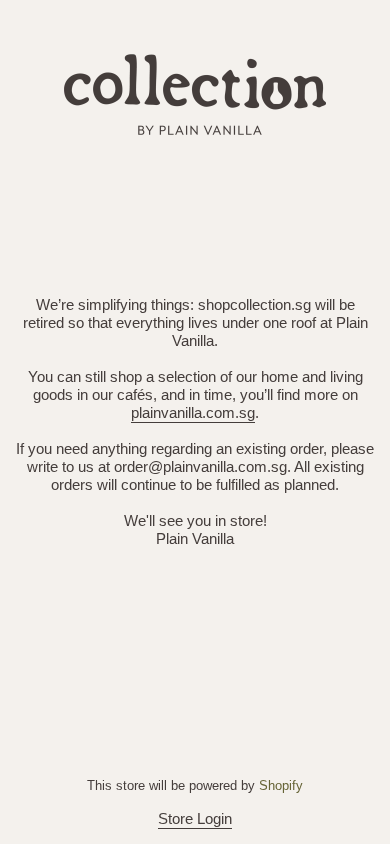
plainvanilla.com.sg (193, 412)
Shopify (281, 785)
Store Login (195, 818)
